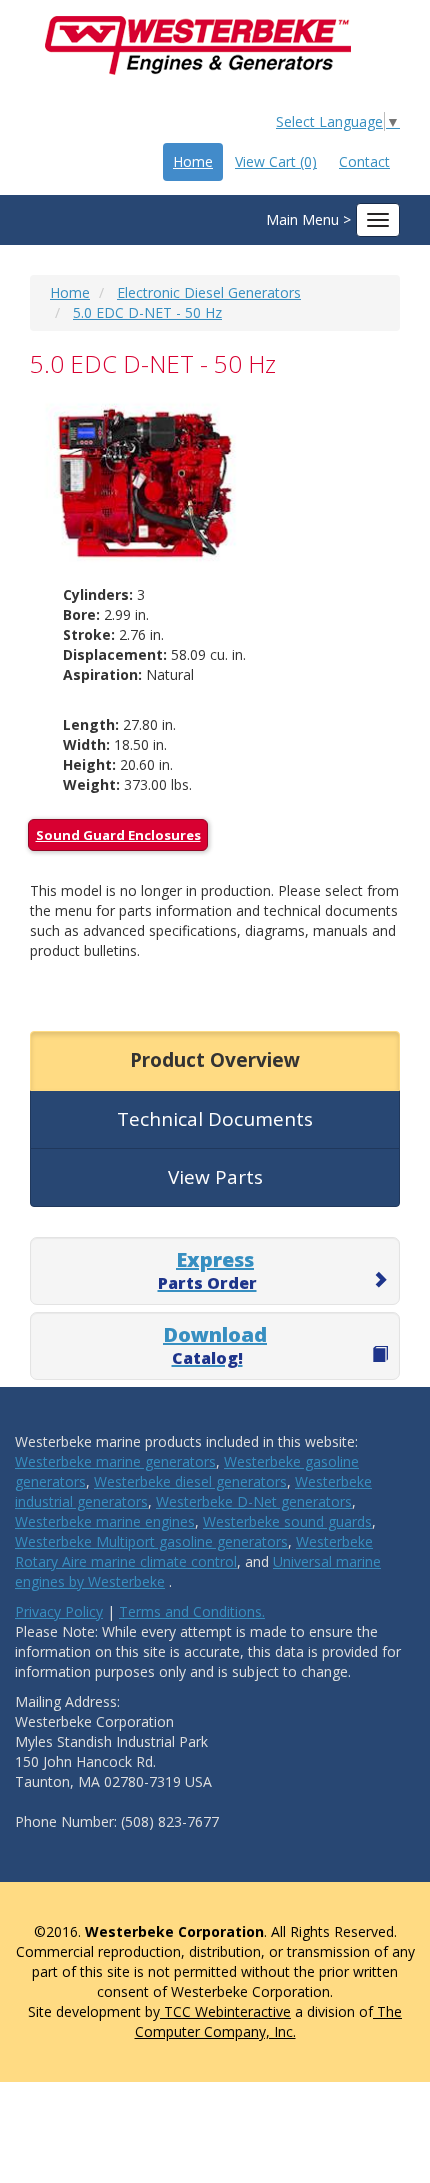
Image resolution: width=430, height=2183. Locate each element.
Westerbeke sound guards (287, 1521)
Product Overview (215, 1060)
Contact (364, 161)
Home (193, 161)
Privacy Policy (59, 1611)
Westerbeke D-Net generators (254, 1501)
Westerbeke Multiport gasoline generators (151, 1541)
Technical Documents (215, 1119)
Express (207, 1270)
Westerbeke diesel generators (190, 1481)
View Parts (215, 1177)
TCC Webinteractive (225, 2011)
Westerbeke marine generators (115, 1461)
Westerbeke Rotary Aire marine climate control (194, 1551)
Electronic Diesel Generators (209, 292)
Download (215, 1345)
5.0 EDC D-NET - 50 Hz (147, 312)
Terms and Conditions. (192, 1611)
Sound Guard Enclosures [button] (118, 835)
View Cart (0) (276, 161)
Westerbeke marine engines (105, 1521)
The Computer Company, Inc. (269, 2021)
